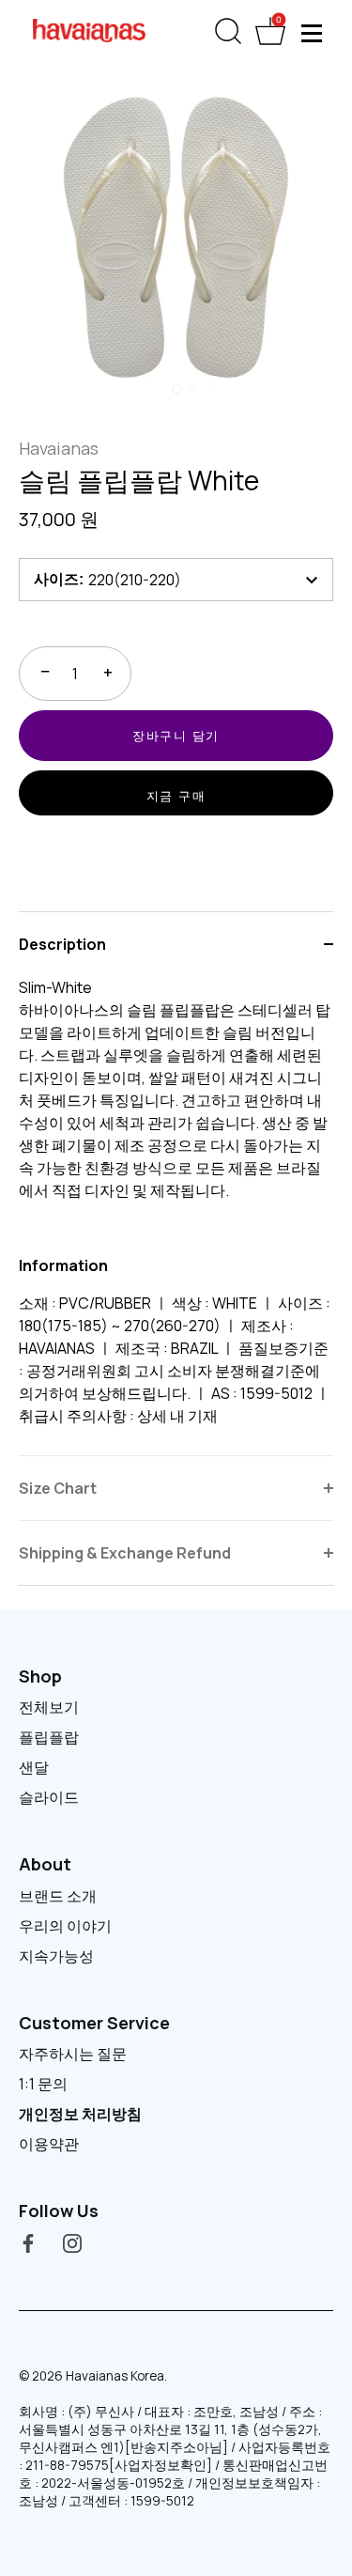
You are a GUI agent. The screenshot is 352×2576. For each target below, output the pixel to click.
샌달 (34, 1767)
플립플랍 (49, 1737)
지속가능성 (56, 1956)
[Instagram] (72, 2242)
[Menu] (313, 33)
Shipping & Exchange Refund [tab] (125, 1553)
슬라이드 (49, 1797)
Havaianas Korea (115, 2376)
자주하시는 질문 (73, 2054)
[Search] (228, 35)
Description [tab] (62, 944)
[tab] (176, 1216)
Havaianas (59, 448)
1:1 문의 (43, 2084)
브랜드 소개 (58, 1896)
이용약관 (49, 2144)
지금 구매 (176, 796)
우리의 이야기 (65, 1926)
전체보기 (49, 1707)
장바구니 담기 (176, 736)
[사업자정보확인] (161, 2465)
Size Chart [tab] (58, 1488)
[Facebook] (28, 2242)
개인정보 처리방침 (80, 2114)
